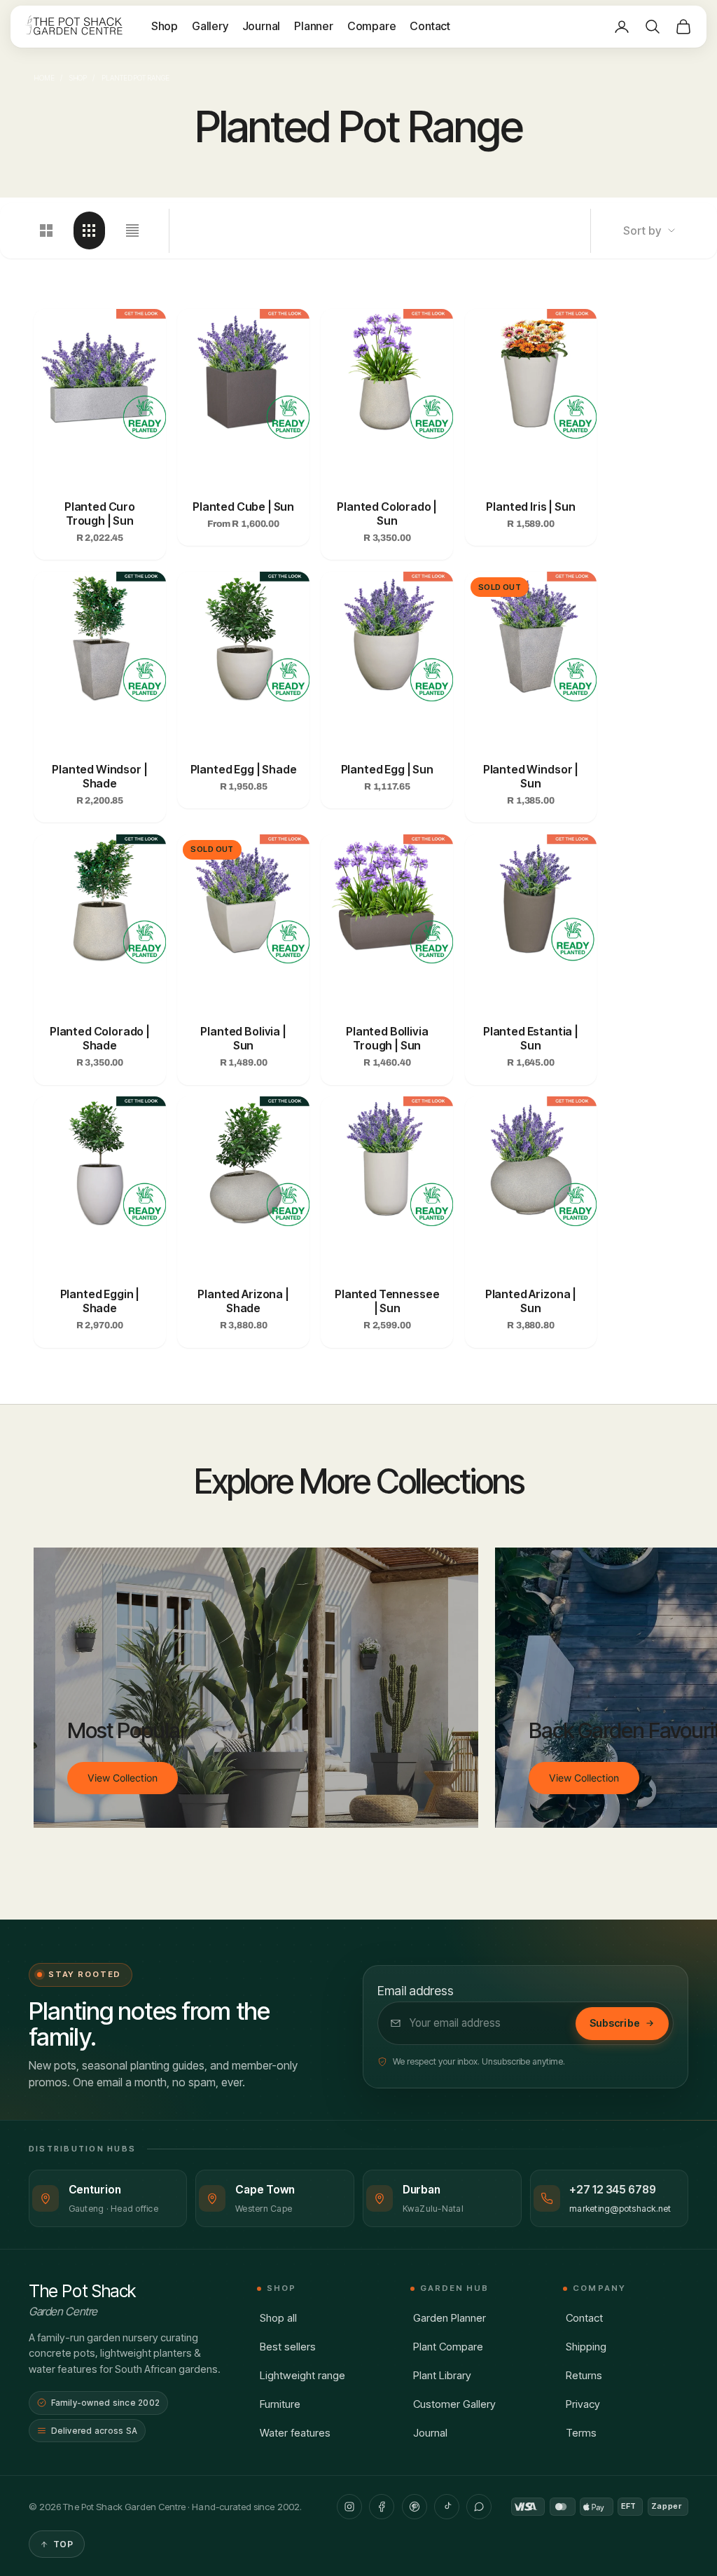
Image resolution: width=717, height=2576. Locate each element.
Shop (165, 26)
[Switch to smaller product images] (89, 230)
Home (44, 78)
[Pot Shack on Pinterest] (415, 2507)
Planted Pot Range (135, 78)
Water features (295, 2433)
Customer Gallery (454, 2404)
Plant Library (442, 2375)
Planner (314, 26)
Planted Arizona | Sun (531, 1301)
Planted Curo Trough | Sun (100, 514)
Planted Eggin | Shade (100, 1301)
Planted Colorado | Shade (100, 1038)
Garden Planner (450, 2318)
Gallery (210, 26)
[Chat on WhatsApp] (479, 2507)
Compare (372, 26)
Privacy (583, 2404)
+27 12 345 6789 (613, 2190)
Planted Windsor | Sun (531, 776)
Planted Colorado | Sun (387, 514)
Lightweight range (302, 2375)
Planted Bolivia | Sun (243, 1038)
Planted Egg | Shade (244, 769)
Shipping (586, 2347)
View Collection (123, 1778)
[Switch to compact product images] (132, 230)
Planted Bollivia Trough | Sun (387, 1038)
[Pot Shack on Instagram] (349, 2507)
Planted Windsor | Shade (99, 776)
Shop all (278, 2318)
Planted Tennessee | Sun (387, 1301)
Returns (584, 2375)
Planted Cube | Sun (243, 507)
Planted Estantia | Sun (531, 1038)
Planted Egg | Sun (387, 769)
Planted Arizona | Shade (243, 1301)
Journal (262, 26)
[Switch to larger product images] (47, 230)
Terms (581, 2433)
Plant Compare (448, 2347)
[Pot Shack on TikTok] (447, 2507)
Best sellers (288, 2347)
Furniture (280, 2404)
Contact (430, 26)
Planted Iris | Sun (530, 507)
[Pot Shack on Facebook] (382, 2507)
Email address (416, 1991)
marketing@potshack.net (620, 2209)
